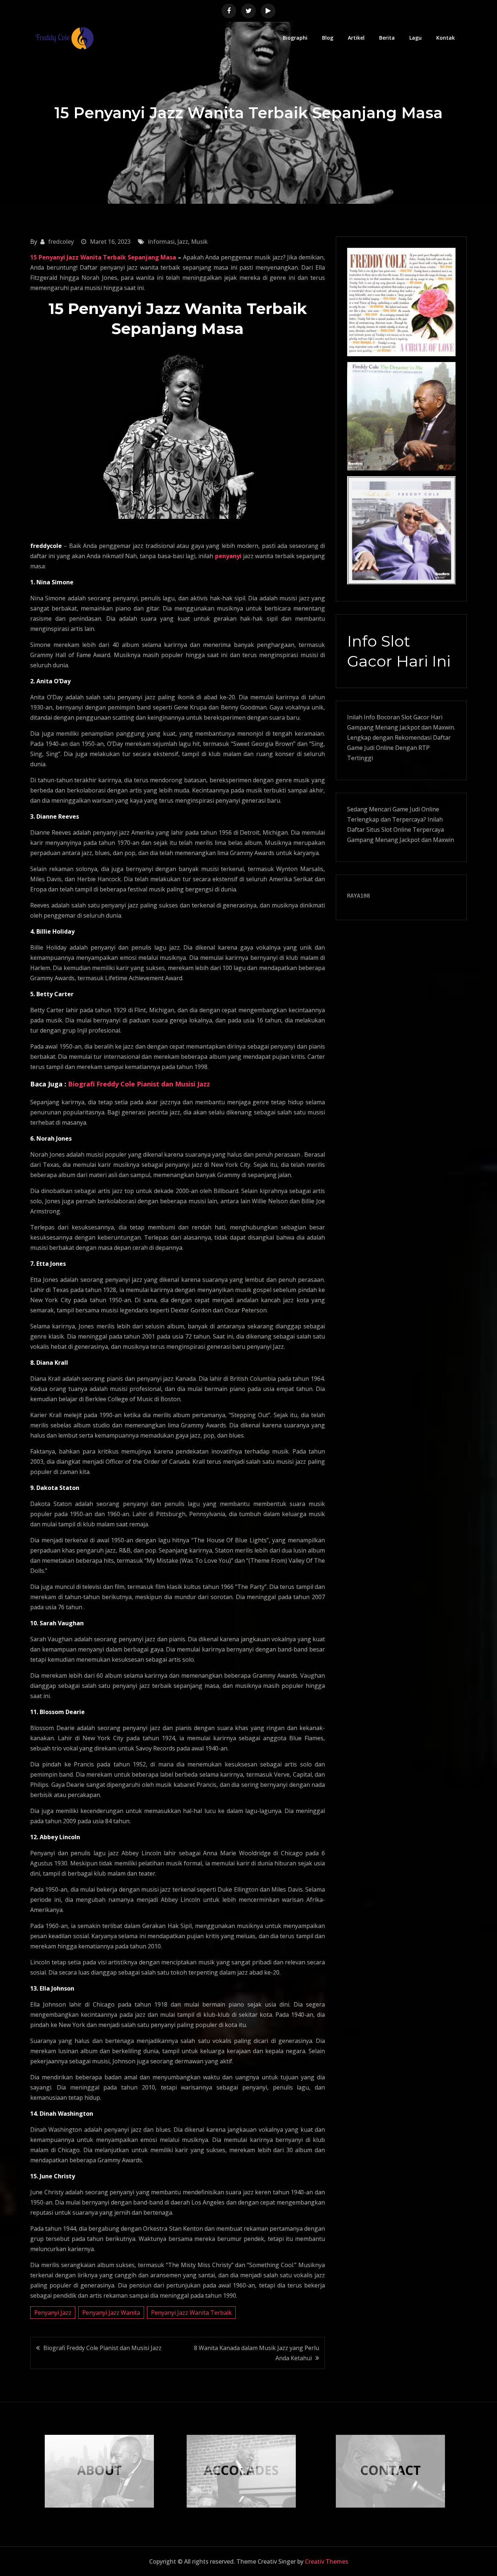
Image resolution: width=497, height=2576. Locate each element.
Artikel (356, 38)
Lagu (416, 38)
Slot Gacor (415, 717)
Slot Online (396, 830)
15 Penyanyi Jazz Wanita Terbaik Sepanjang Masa (103, 257)
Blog (328, 38)
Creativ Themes (327, 2561)
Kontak (446, 38)
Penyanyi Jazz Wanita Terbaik (191, 2313)
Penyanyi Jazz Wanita (111, 2313)
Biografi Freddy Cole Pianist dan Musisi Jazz (139, 1084)
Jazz (183, 242)
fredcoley (61, 242)
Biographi (295, 38)
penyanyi (228, 556)
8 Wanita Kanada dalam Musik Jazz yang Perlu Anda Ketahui (257, 2353)
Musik (199, 242)
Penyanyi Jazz (53, 2313)
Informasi (161, 242)
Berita (387, 38)
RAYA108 (359, 896)
